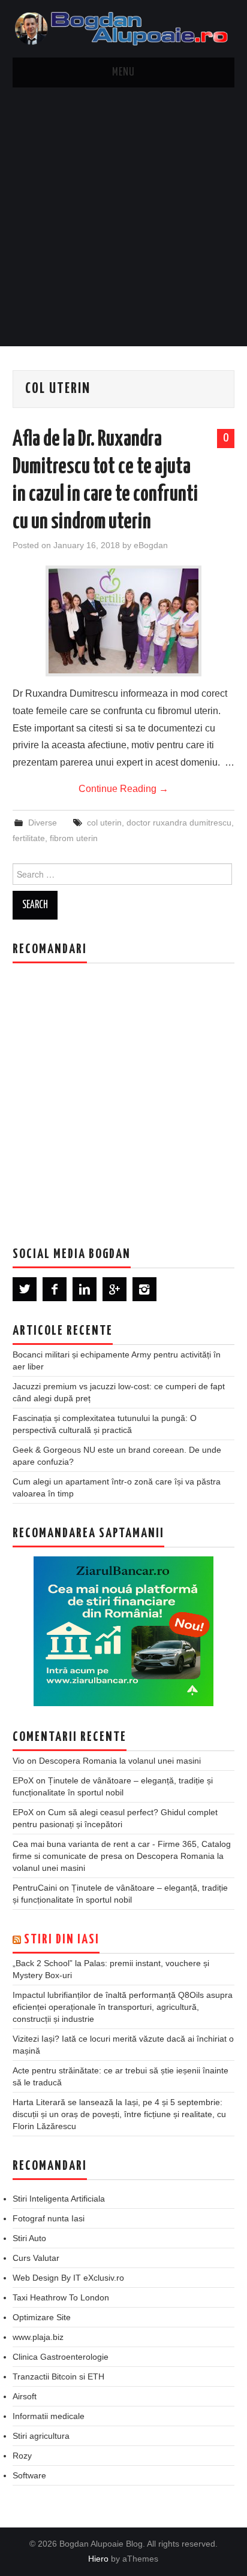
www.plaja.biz (38, 2337)
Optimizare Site (42, 2317)
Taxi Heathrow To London (61, 2297)
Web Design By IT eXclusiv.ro (68, 2278)
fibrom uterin (74, 838)
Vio (19, 1761)
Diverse (43, 823)
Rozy (22, 2456)
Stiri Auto (29, 2238)
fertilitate (29, 838)
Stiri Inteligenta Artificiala (59, 2199)
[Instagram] (144, 1289)
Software (29, 2475)
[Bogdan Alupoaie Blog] (124, 28)
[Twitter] (25, 1289)
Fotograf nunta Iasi (49, 2218)
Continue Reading (123, 789)
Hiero (98, 2559)
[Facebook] (55, 1289)
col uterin (104, 823)
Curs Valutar (36, 2258)
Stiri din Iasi (62, 1940)
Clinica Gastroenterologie (61, 2357)
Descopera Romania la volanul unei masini (120, 1761)
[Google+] (115, 1289)
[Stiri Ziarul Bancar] (123, 1631)
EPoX (23, 1780)
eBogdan (151, 545)
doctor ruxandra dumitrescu (179, 823)
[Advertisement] (123, 217)
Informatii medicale (49, 2416)
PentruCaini (35, 1888)
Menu (123, 72)
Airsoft (25, 2396)
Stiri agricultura (41, 2436)
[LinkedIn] (85, 1289)
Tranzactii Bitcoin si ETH (58, 2377)
